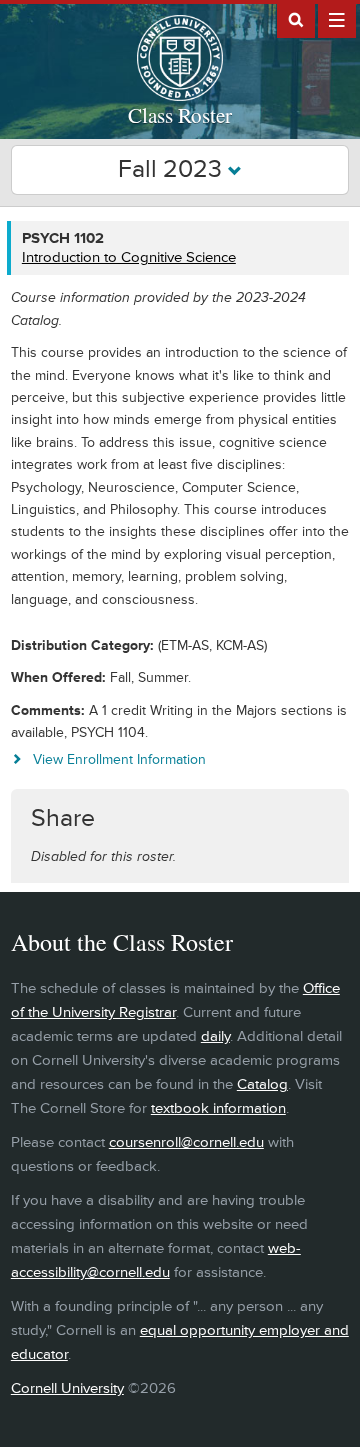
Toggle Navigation (337, 19)
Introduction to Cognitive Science (129, 257)
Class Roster (180, 115)
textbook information (218, 1108)
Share (63, 818)
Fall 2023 (173, 169)
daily (215, 1036)
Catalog (262, 1084)
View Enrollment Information (119, 759)
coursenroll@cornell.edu (186, 1142)
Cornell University (67, 1388)
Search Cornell (296, 19)
